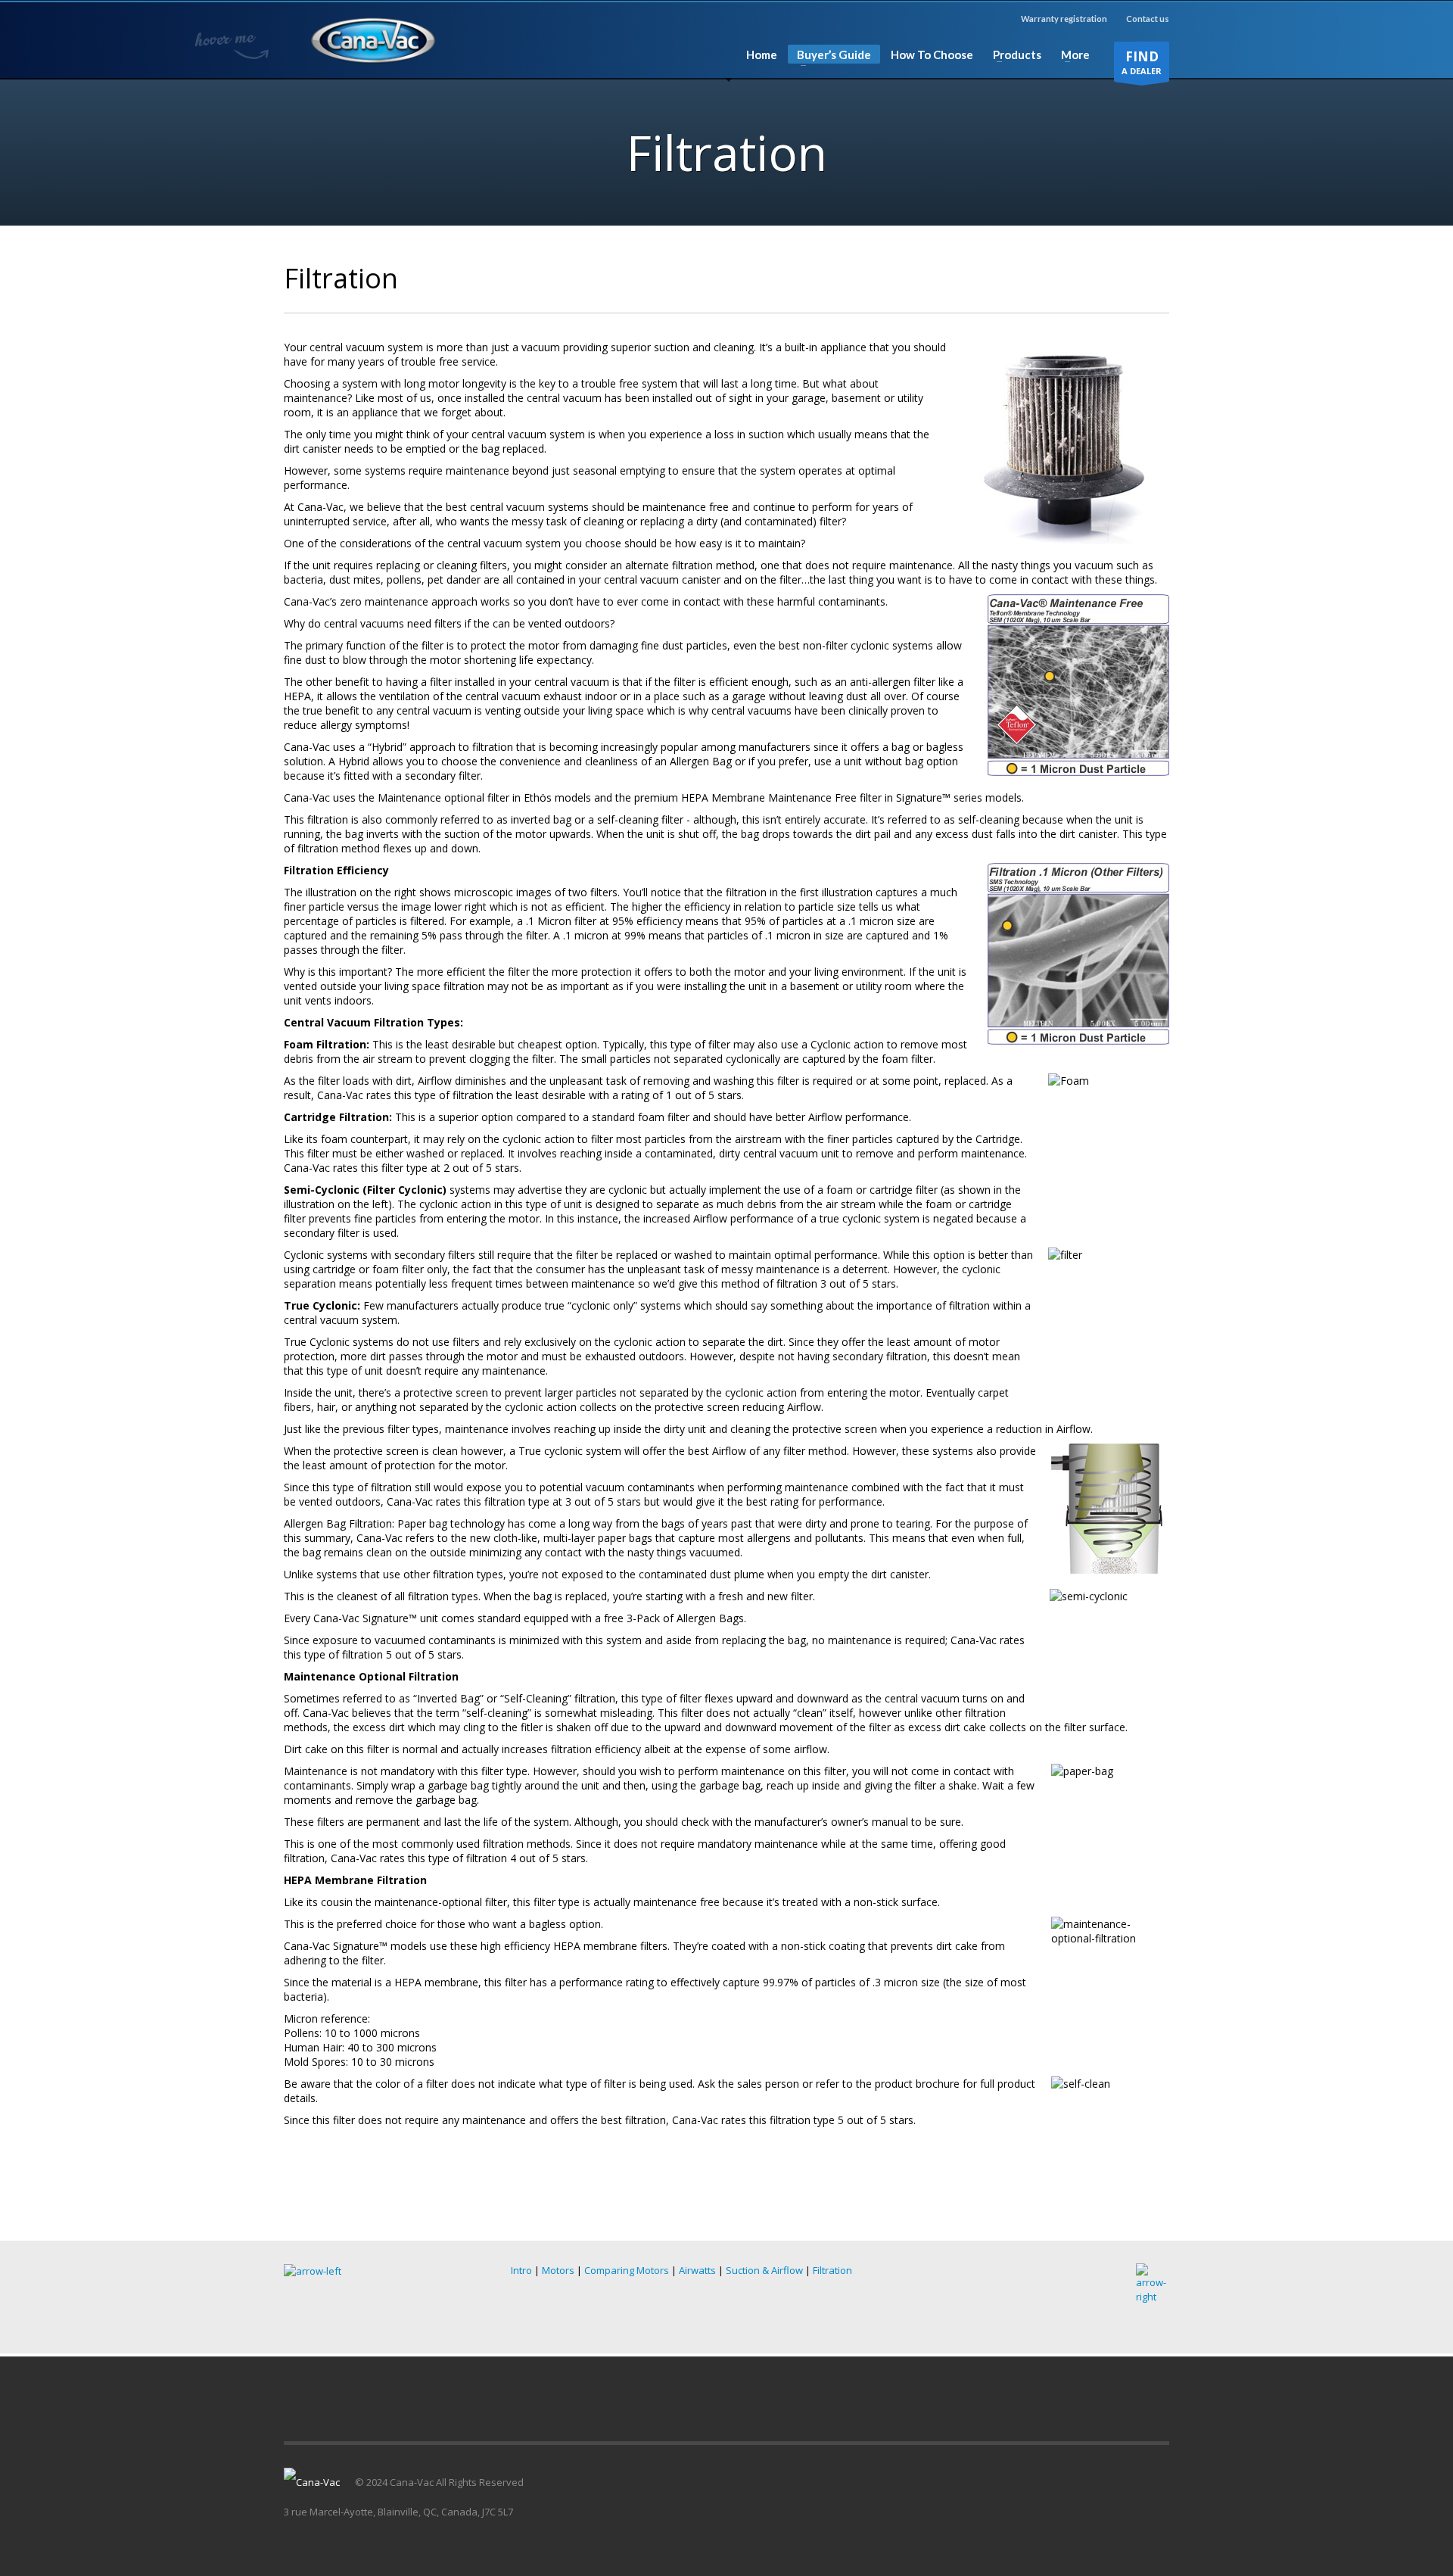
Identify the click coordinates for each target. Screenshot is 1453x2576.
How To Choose (932, 55)
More (1071, 55)
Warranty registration (1064, 19)
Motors (558, 2270)
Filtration (832, 2270)
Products (1013, 55)
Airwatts (697, 2270)
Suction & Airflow (764, 2270)
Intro (521, 2270)
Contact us (1148, 19)
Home (762, 55)
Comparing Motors (627, 2270)
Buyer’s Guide (829, 56)
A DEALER (1142, 62)
